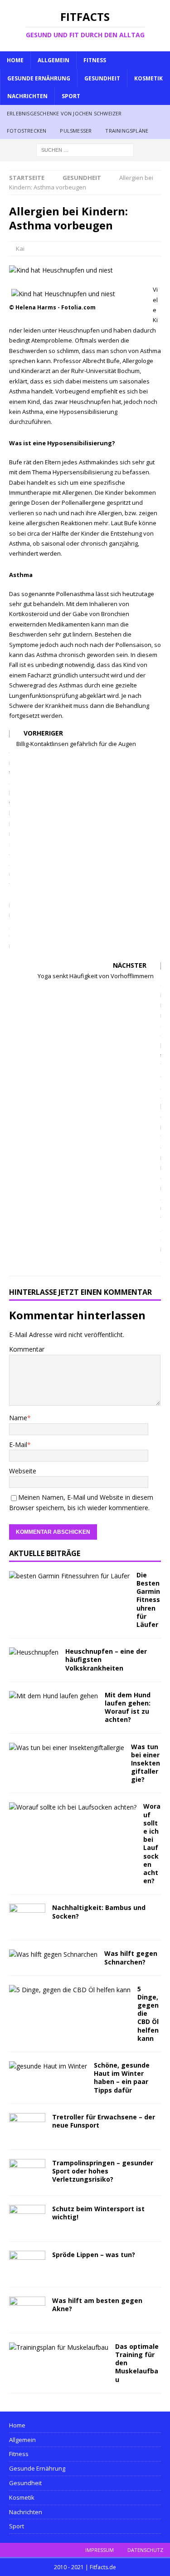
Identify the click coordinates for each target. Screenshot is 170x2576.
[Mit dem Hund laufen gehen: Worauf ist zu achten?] (53, 1696)
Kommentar (27, 1349)
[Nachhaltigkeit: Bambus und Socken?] (27, 1917)
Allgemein (53, 60)
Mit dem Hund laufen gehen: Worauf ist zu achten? (128, 1707)
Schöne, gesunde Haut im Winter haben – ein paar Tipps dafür (122, 2078)
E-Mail (18, 1445)
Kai (20, 249)
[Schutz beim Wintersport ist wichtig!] (27, 2218)
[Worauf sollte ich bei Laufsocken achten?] (73, 1807)
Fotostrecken (27, 131)
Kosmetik (148, 78)
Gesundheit (102, 78)
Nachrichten (27, 96)
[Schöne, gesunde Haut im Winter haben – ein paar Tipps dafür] (48, 2066)
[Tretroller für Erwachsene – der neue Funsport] (27, 2127)
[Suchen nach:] (85, 149)
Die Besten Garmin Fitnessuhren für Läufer (148, 1600)
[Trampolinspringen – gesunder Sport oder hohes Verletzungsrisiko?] (27, 2173)
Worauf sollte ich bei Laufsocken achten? (152, 1843)
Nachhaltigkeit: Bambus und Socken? (99, 1912)
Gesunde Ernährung (39, 78)
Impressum (100, 2550)
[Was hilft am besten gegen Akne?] (27, 2310)
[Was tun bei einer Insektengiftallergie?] (67, 1748)
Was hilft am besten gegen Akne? (97, 2305)
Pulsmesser (76, 131)
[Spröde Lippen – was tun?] (27, 2264)
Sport (71, 96)
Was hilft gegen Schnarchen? (131, 1957)
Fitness (95, 60)
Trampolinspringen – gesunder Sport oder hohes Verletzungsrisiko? (103, 2171)
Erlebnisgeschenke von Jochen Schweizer (64, 113)
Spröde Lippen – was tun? (94, 2255)
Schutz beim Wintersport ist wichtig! (98, 2213)
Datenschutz (145, 2550)
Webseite (23, 1471)
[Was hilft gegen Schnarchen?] (53, 1954)
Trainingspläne (127, 131)
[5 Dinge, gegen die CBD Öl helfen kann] (70, 1990)
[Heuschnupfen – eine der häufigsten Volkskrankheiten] (34, 1652)
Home (15, 60)
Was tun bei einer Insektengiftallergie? (146, 1763)
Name (18, 1418)
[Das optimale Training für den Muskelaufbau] (59, 2347)
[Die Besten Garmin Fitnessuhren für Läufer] (69, 1576)
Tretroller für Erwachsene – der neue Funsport (104, 2121)
